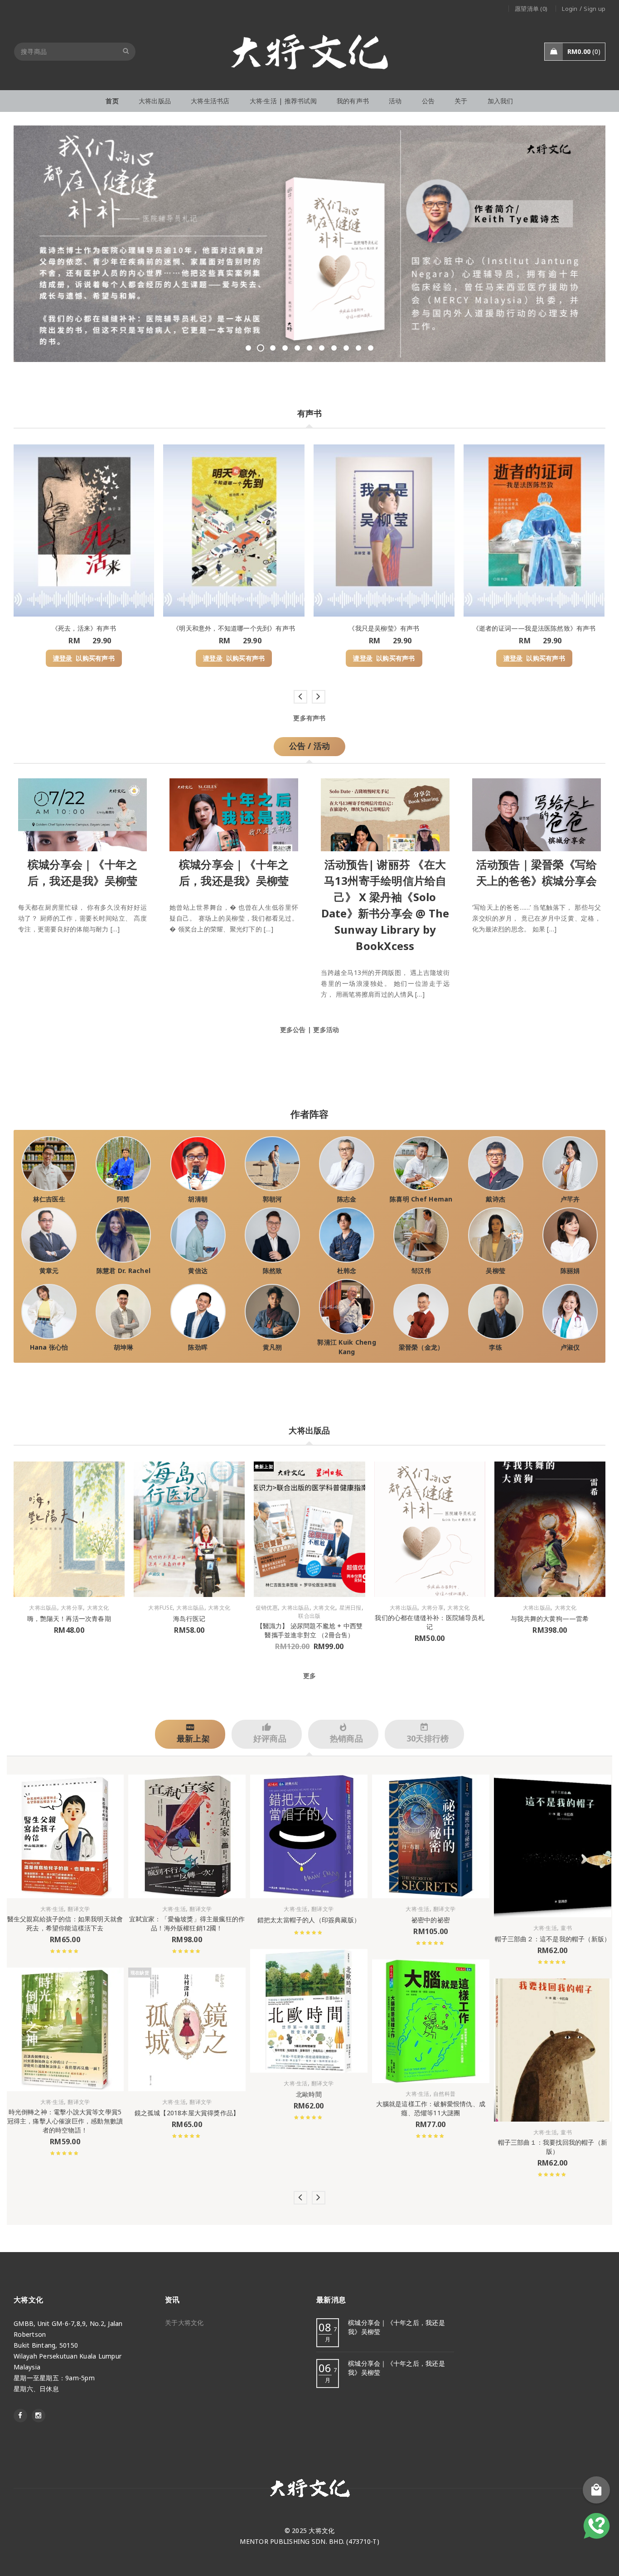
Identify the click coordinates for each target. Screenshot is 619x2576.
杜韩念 (347, 1271)
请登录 (63, 658)
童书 (566, 1928)
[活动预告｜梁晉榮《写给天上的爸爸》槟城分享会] (537, 813)
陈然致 (273, 1271)
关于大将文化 (184, 2323)
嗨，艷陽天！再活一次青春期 (69, 1618)
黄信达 (198, 1271)
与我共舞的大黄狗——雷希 (550, 1618)
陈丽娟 (570, 1271)
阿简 (123, 1199)
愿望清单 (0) (531, 9)
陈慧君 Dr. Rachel (124, 1271)
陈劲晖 (198, 1347)
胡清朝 (198, 1199)
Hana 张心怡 (49, 1347)
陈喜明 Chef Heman (421, 1199)
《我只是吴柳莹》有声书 (384, 628)
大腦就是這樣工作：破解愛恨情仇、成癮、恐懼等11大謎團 (431, 2108)
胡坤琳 (123, 1347)
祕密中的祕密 (431, 1920)
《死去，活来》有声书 (84, 628)
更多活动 (326, 1030)
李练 (496, 1347)
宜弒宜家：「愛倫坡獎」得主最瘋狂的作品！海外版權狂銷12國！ (187, 1923)
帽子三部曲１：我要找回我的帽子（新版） (553, 2147)
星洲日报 (351, 1608)
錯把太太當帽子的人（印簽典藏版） (309, 1920)
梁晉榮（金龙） (421, 1347)
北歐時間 (309, 2094)
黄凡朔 (273, 1347)
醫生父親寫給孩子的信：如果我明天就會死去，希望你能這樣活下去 (65, 1923)
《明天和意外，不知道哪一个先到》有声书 (234, 628)
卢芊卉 (570, 1199)
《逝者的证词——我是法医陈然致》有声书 (534, 628)
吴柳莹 (496, 1271)
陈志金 (347, 1199)
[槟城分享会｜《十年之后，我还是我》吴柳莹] (82, 813)
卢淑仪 (570, 1347)
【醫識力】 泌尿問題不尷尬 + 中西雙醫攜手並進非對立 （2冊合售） (310, 1630)
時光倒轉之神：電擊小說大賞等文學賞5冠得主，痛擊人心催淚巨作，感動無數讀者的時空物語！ (65, 2121)
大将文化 (98, 1608)
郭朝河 (273, 1199)
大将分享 (72, 1608)
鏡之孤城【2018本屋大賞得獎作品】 (187, 2113)
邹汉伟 (421, 1271)
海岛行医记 (189, 1618)
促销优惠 (267, 1608)
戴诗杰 (496, 1199)
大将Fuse (160, 1608)
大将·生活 (52, 1909)
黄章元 (49, 1271)
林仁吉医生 (49, 1199)
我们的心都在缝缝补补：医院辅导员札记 (429, 1622)
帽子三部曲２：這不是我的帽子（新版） (553, 1939)
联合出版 (309, 1616)
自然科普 (444, 2094)
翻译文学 (79, 1909)
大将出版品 (43, 1608)
